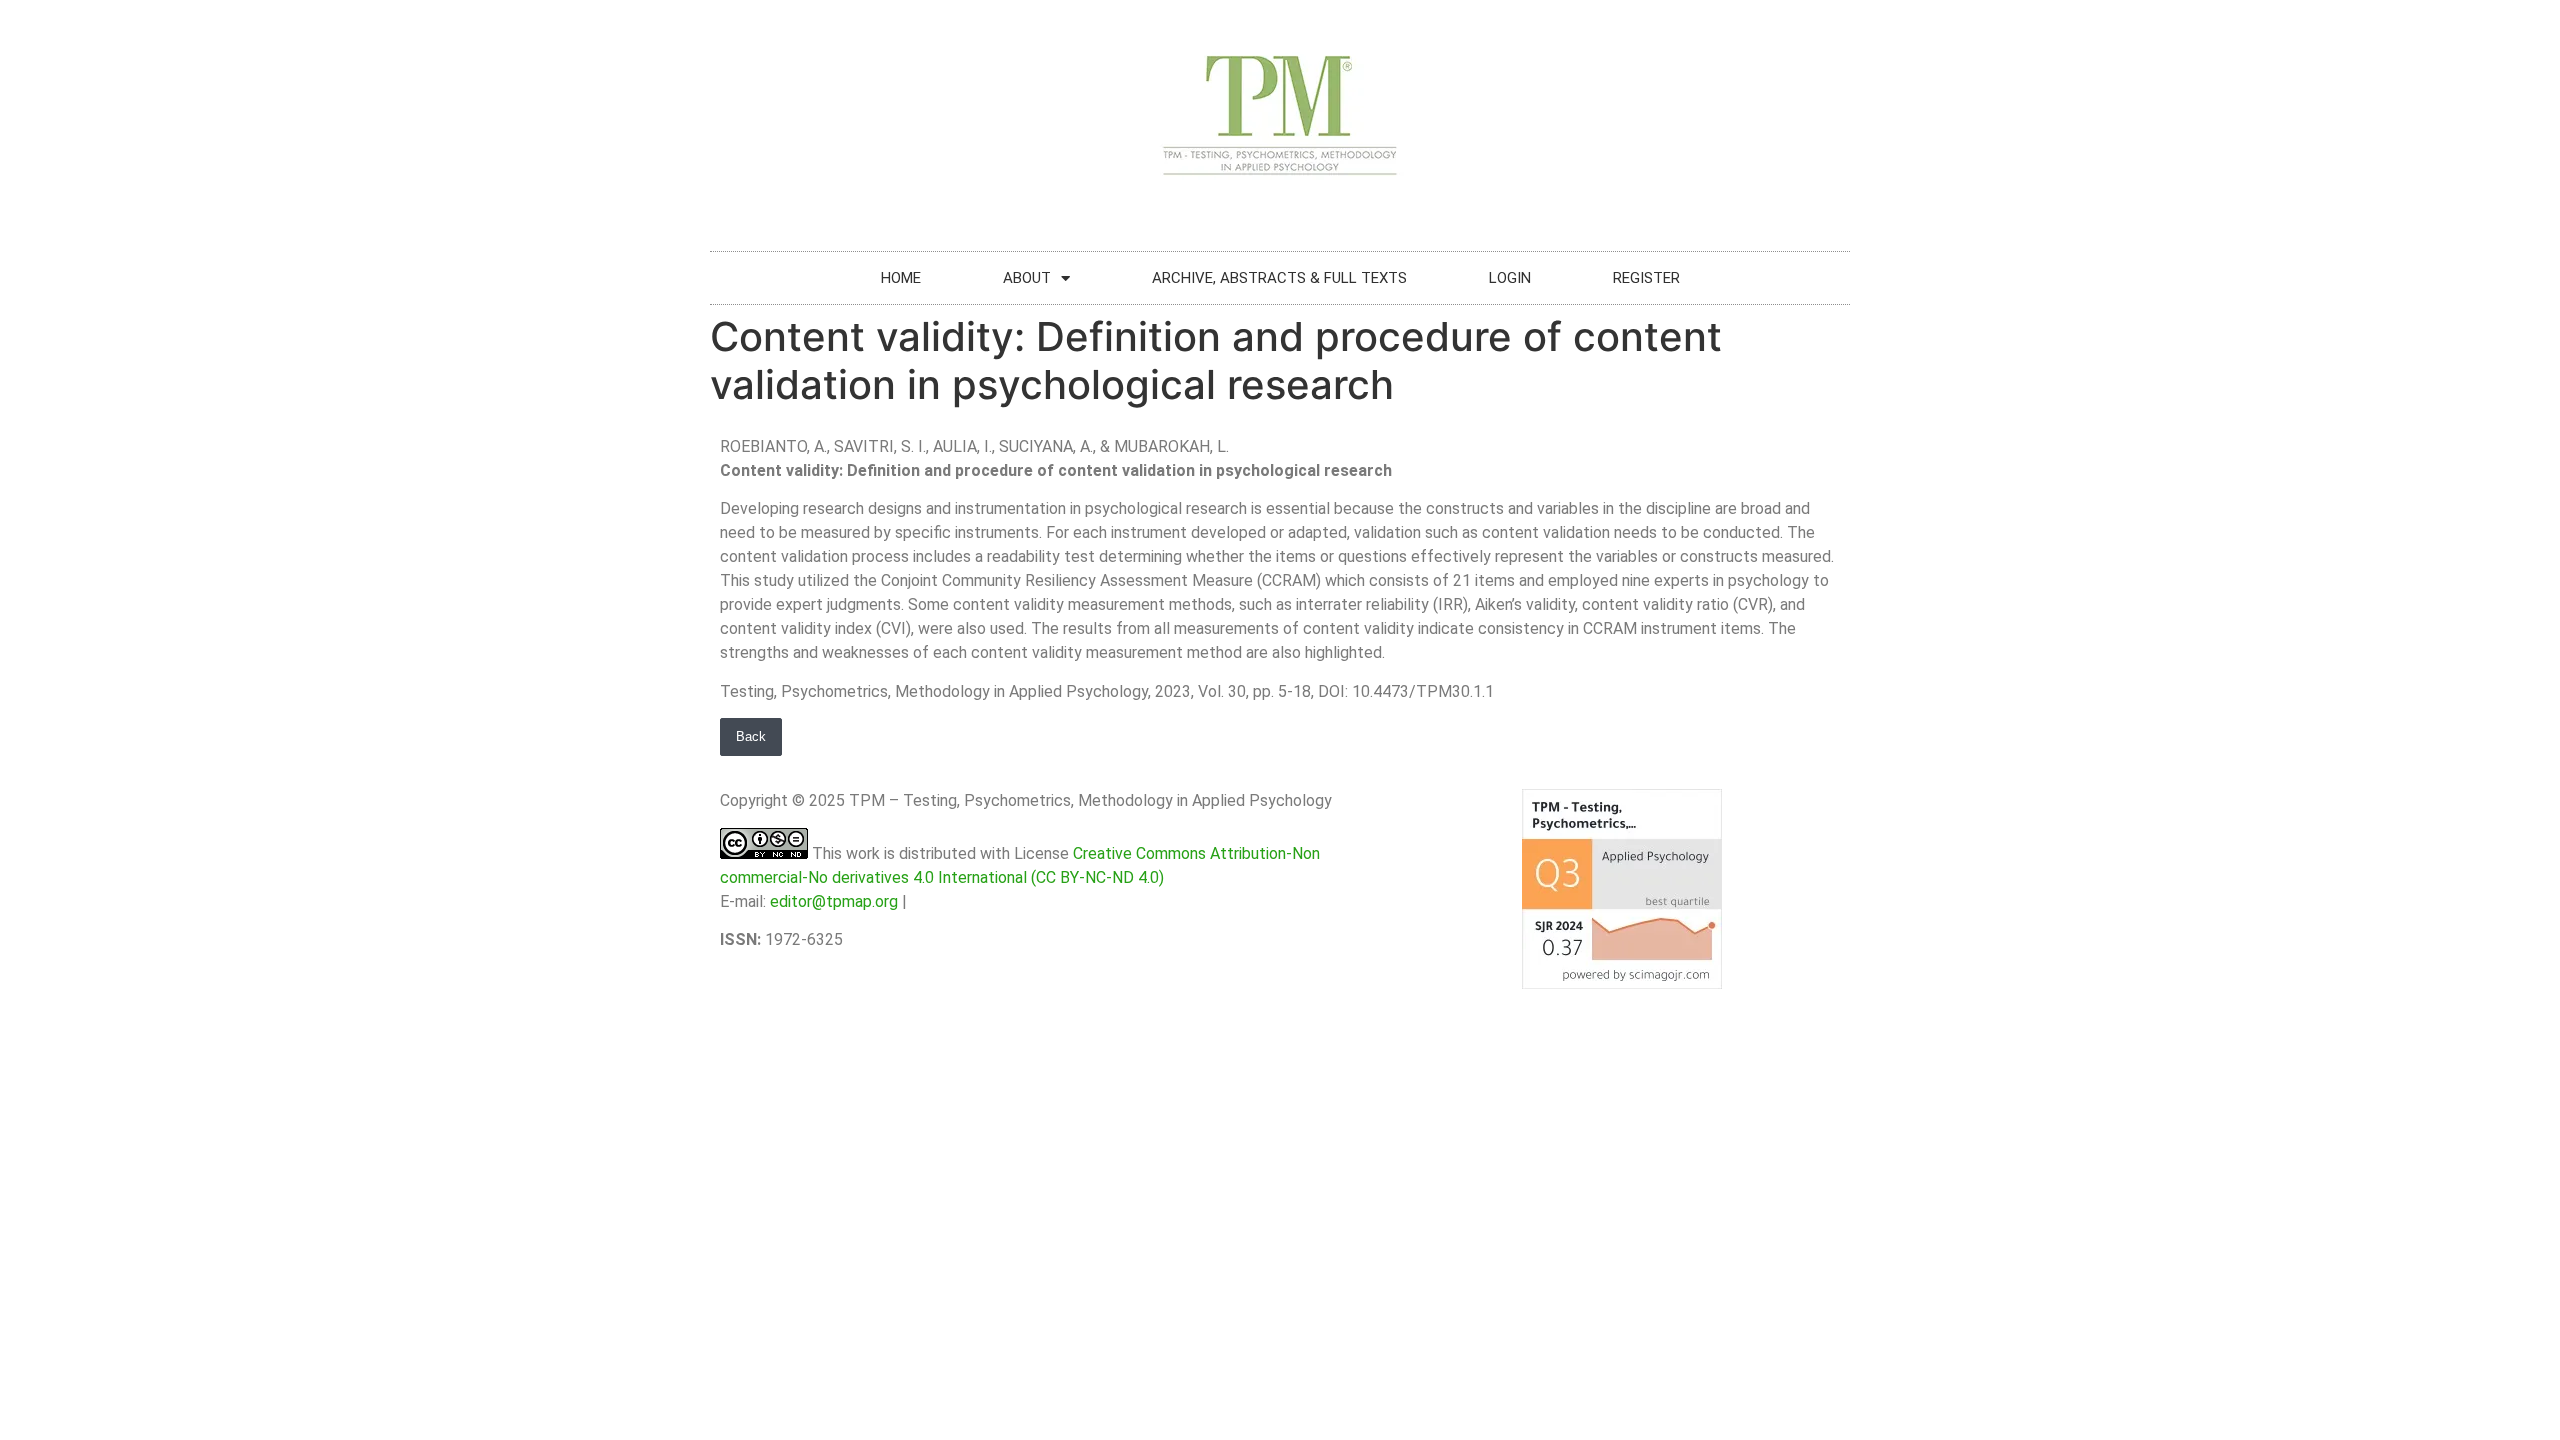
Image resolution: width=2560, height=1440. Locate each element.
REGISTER (1646, 278)
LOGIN (1510, 278)
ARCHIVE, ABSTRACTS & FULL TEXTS (1279, 278)
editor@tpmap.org (834, 901)
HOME (901, 278)
